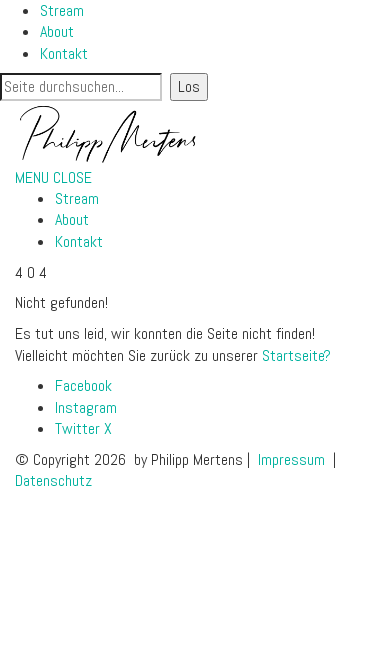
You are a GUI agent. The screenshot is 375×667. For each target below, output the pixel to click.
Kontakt (64, 53)
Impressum (291, 459)
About (57, 31)
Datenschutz (53, 480)
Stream (62, 10)
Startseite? (296, 355)
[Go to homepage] (108, 132)
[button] (53, 177)
